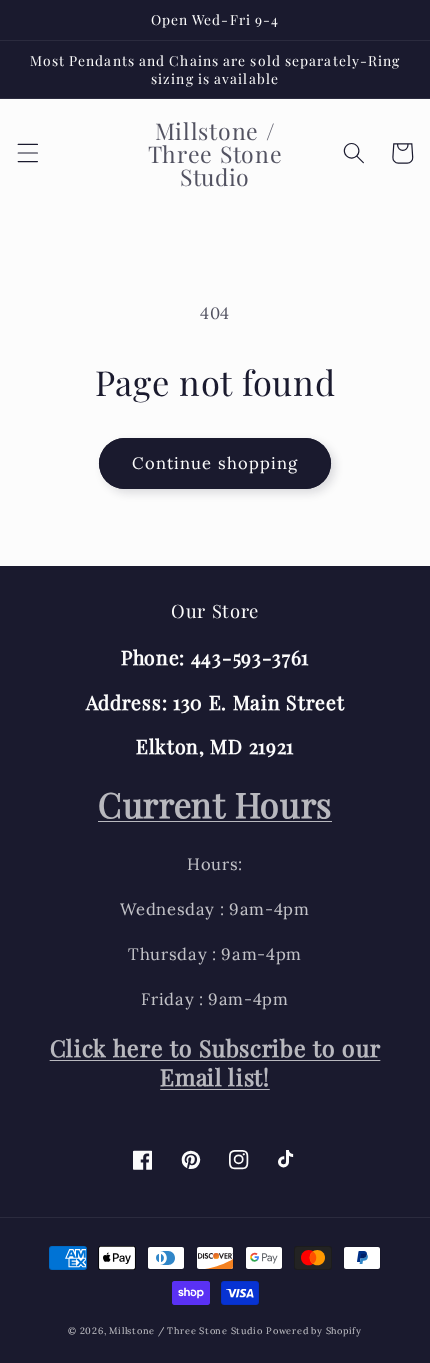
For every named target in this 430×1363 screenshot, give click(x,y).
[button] (27, 153)
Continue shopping (215, 463)
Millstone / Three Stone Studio (185, 1331)
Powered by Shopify (314, 1331)
